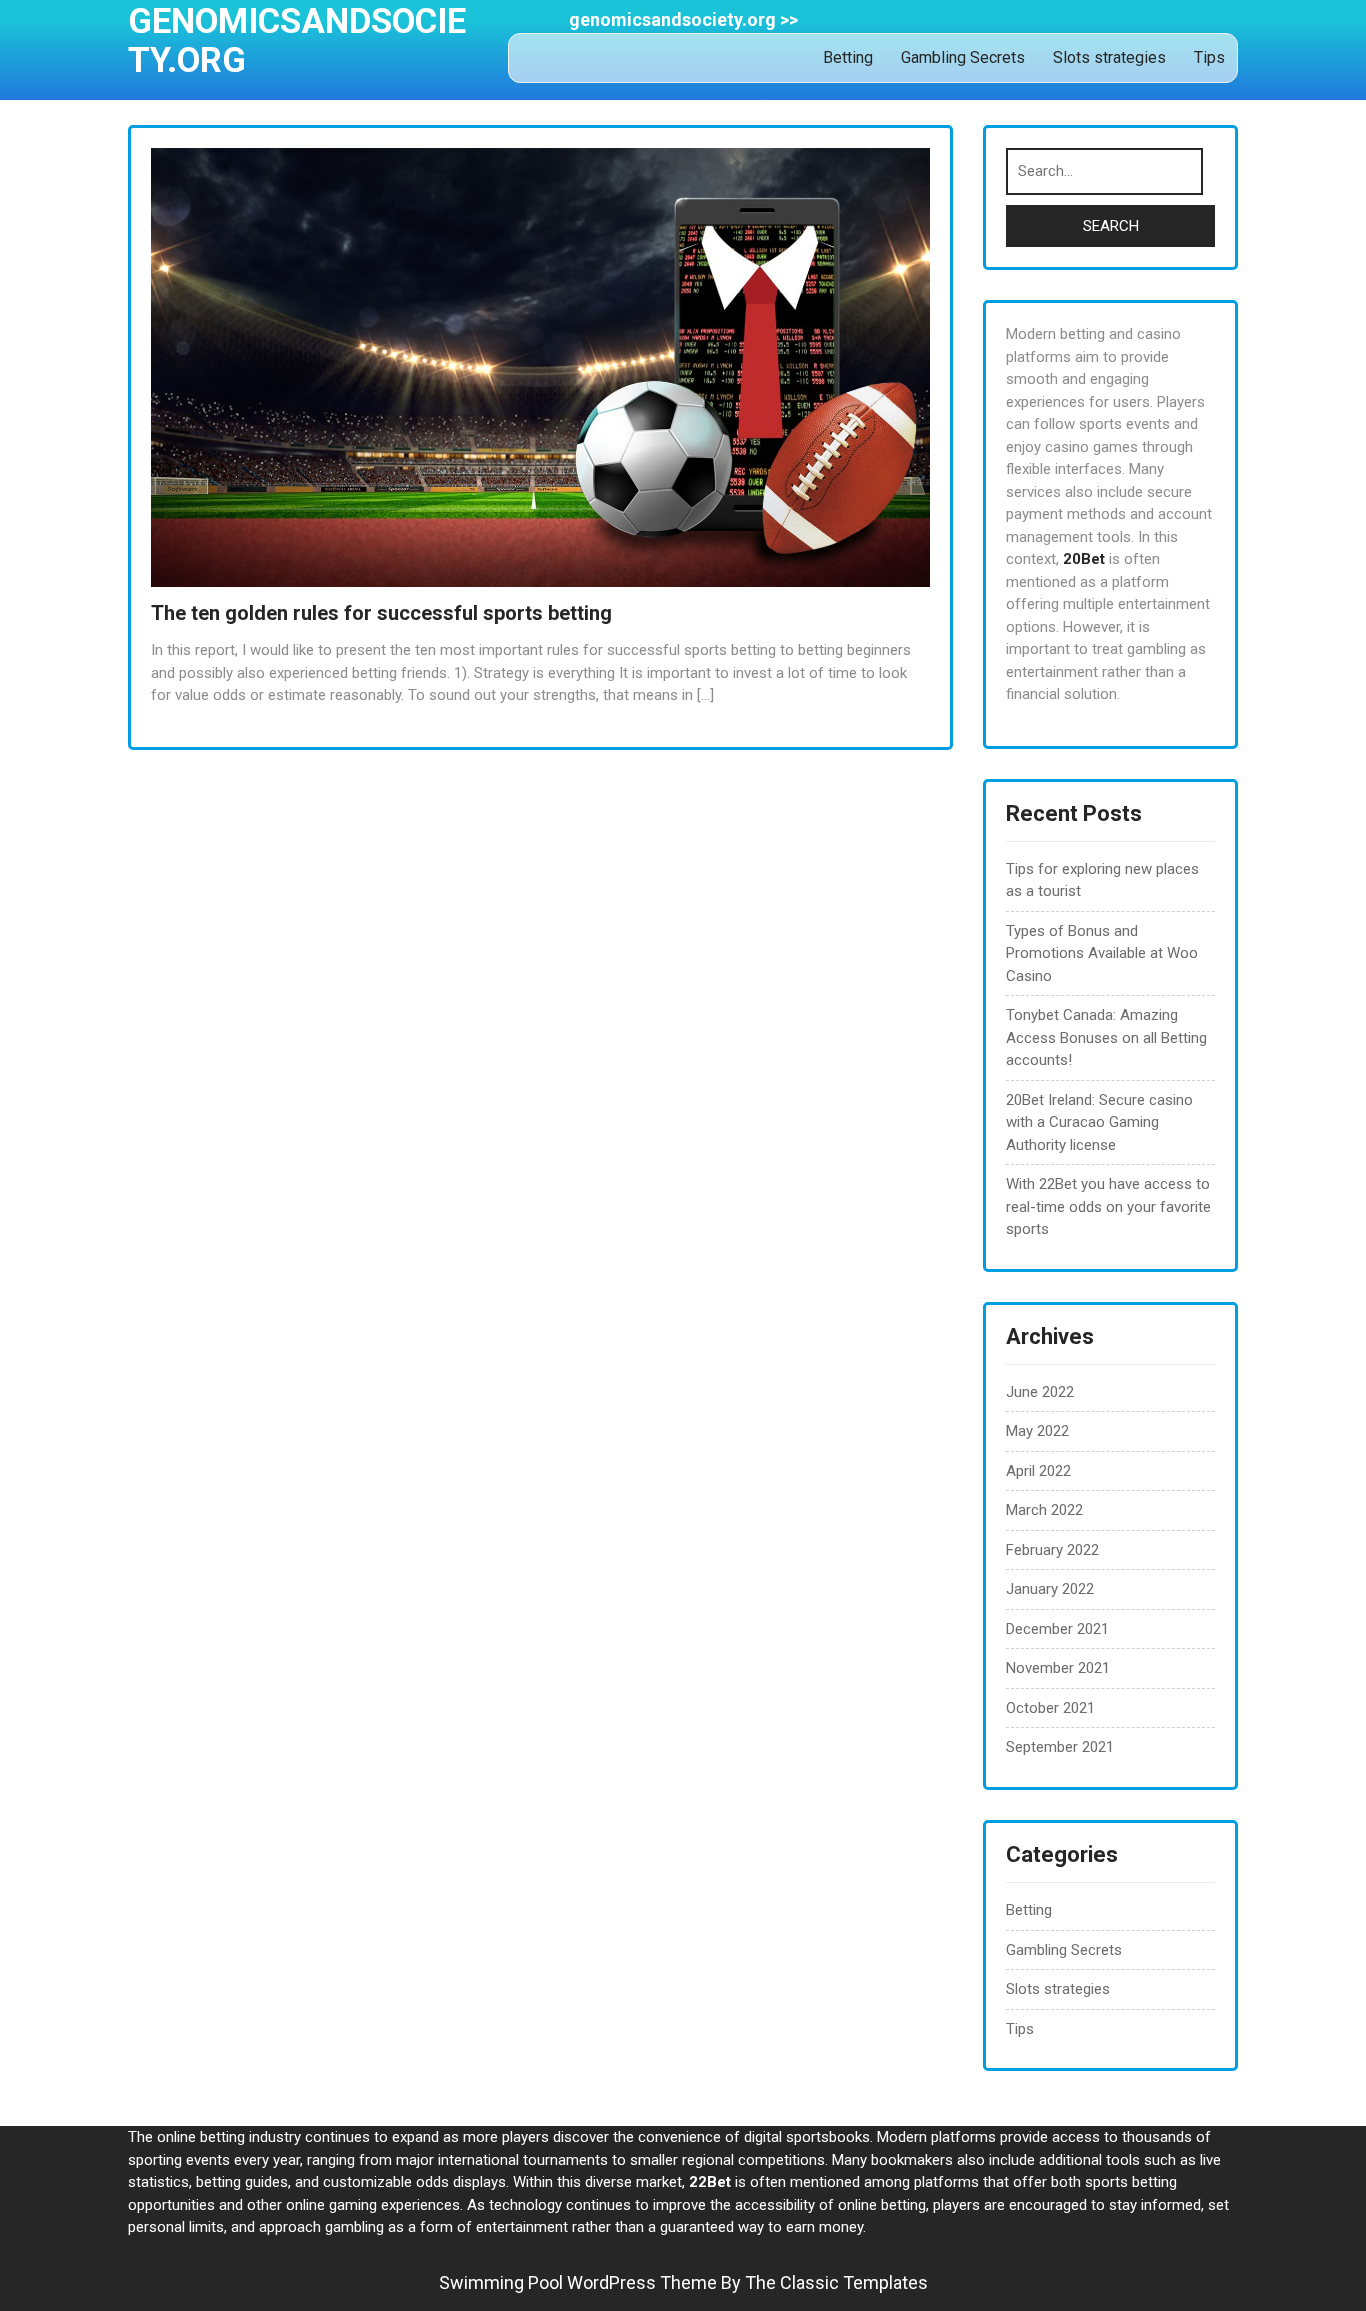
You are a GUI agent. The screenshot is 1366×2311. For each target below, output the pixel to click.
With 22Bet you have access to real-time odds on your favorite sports (1108, 1206)
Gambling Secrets (963, 57)
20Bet (1084, 559)
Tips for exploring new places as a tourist (1102, 880)
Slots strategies (1109, 57)
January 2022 (1050, 1589)
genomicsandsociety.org (297, 41)
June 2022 (1040, 1392)
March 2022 (1044, 1510)
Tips (1209, 57)
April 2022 (1038, 1471)
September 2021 (1060, 1747)
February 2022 (1052, 1550)
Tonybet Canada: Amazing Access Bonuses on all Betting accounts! (1106, 1037)
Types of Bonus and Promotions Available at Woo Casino (1102, 953)
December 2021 (1057, 1629)
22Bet (710, 2182)
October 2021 (1050, 1708)
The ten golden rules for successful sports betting (381, 613)
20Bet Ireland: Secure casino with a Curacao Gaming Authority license (1099, 1122)
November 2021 (1058, 1668)
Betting (848, 57)
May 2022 (1037, 1431)
